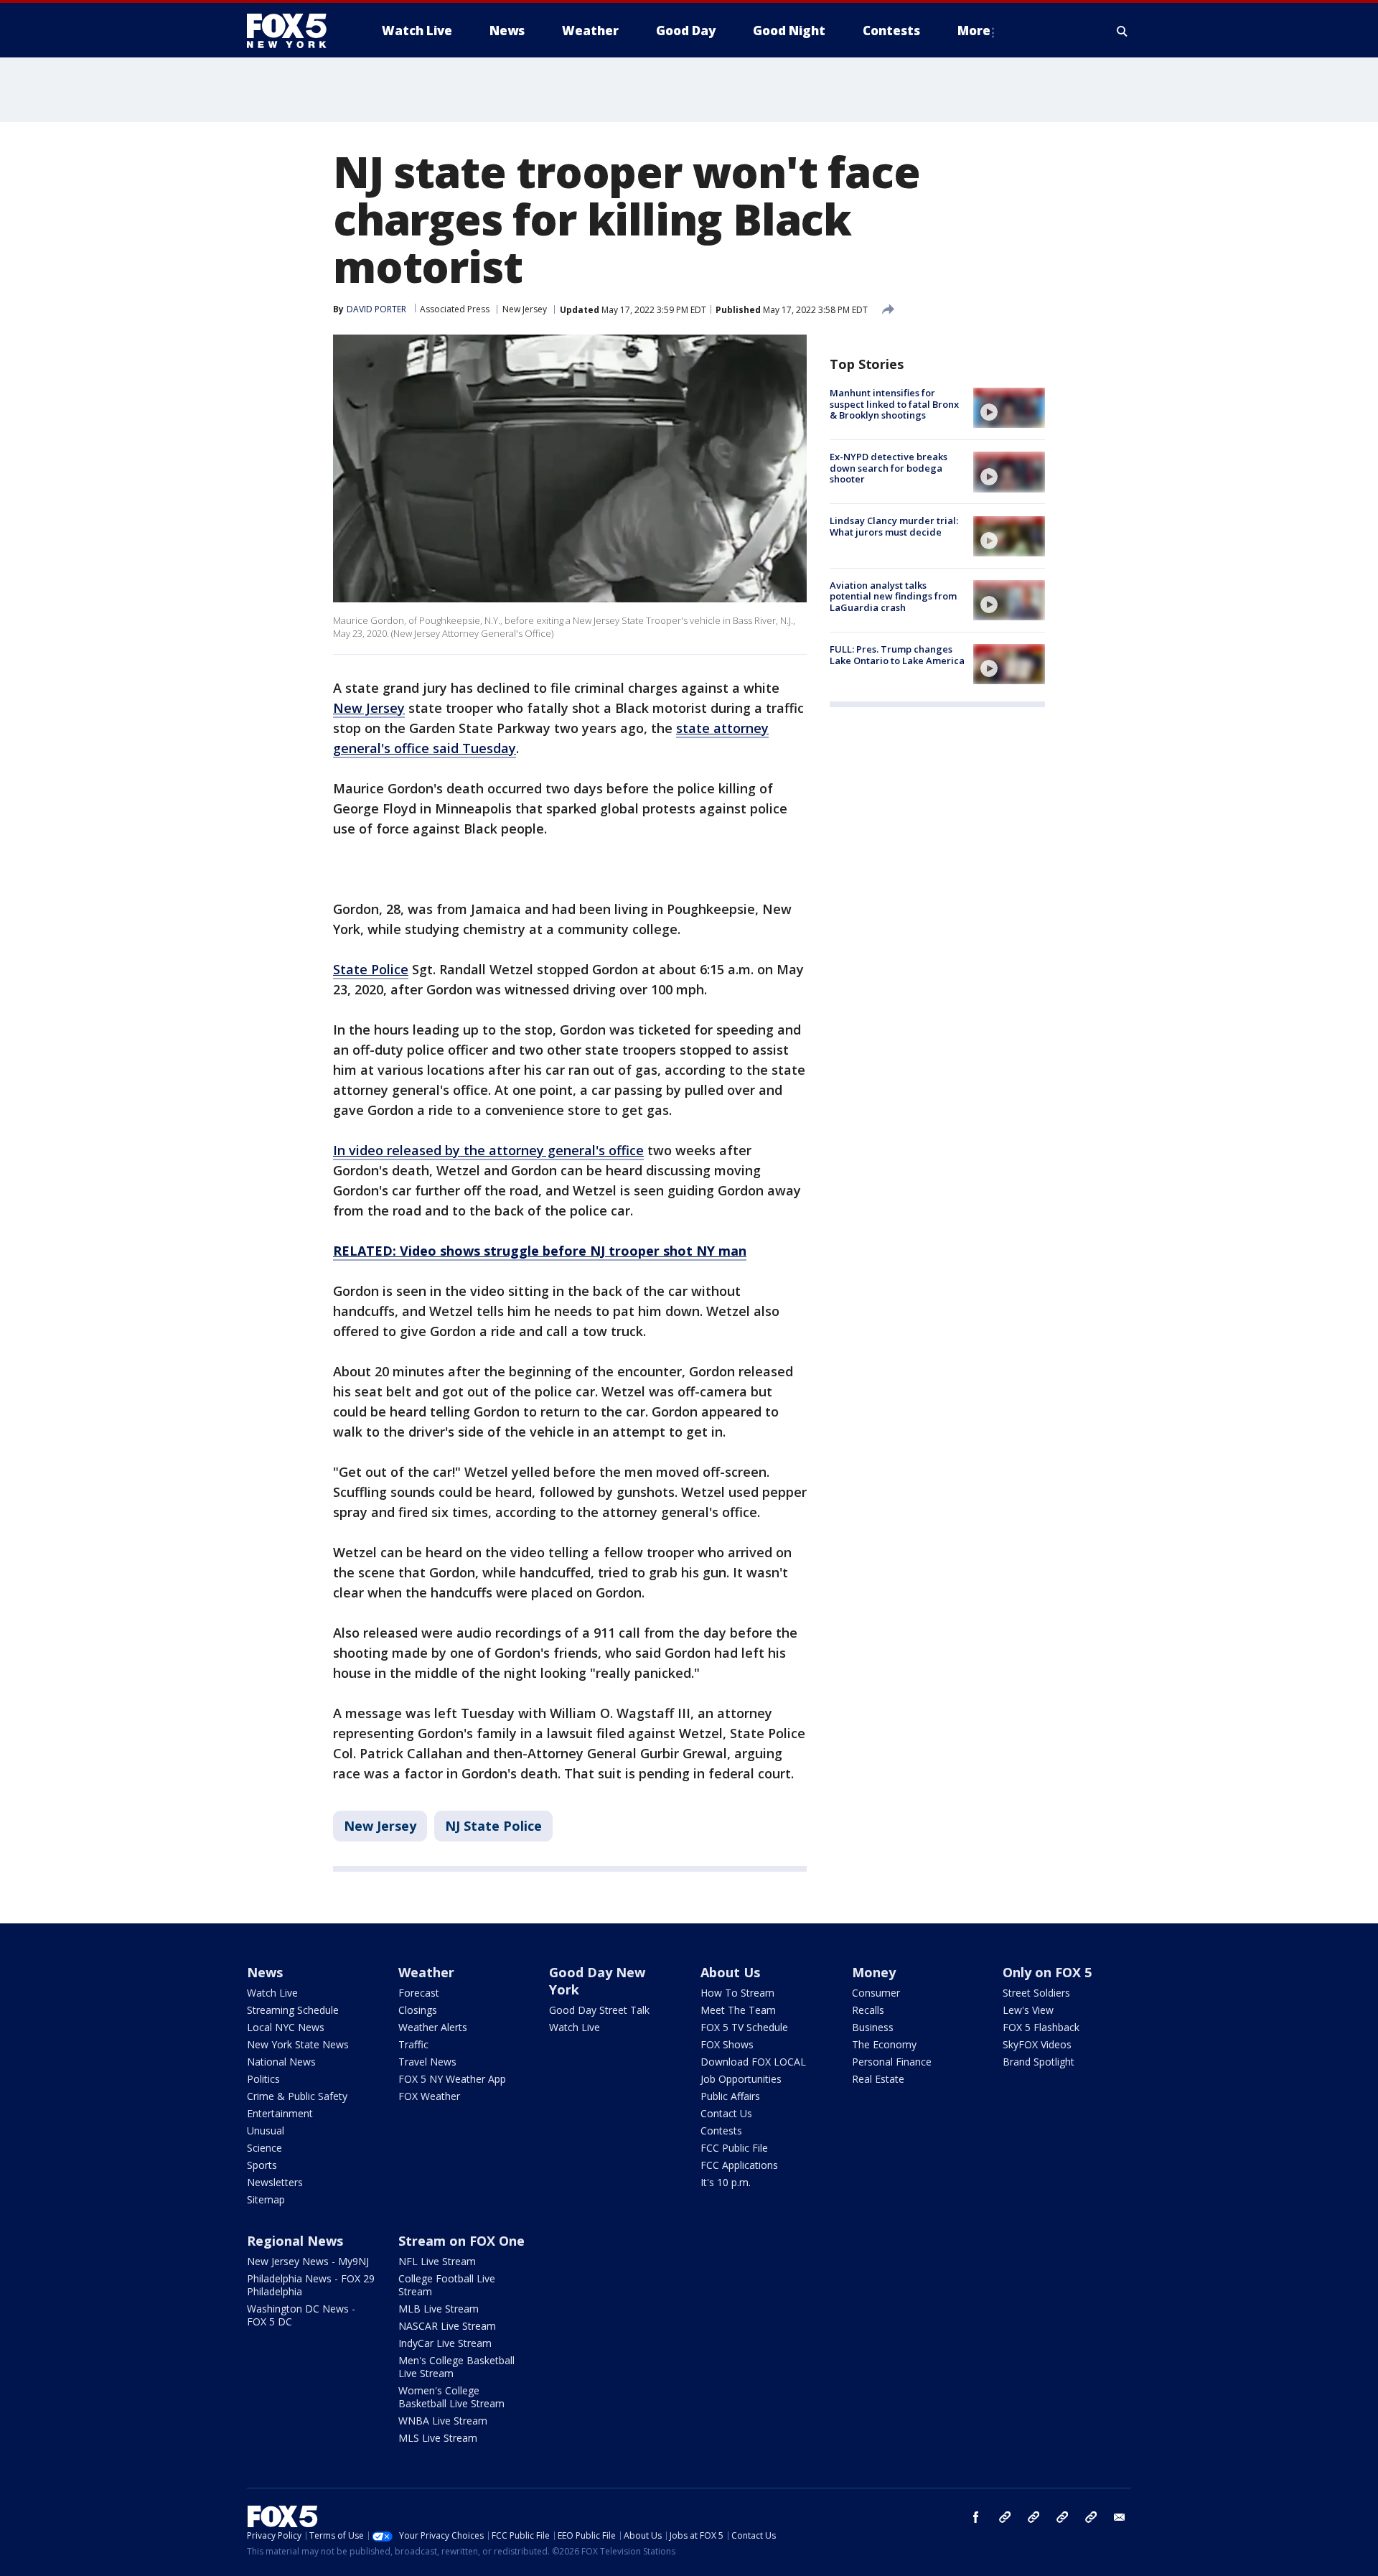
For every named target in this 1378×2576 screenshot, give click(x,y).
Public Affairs (730, 2096)
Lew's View (1028, 2010)
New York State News (298, 2044)
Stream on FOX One (461, 2241)
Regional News (295, 2241)
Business (873, 2027)
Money (874, 1972)
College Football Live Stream (447, 2285)
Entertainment (280, 2113)
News (265, 1972)
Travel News (427, 2062)
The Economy (884, 2044)
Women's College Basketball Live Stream (451, 2397)
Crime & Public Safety (297, 2096)
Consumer (876, 1993)
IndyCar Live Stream (445, 2343)
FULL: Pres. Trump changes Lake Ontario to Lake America (897, 655)
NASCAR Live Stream (447, 2326)
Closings (418, 2010)
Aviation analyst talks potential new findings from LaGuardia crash (893, 596)
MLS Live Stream (438, 2438)
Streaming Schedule (293, 2010)
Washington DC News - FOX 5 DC (301, 2315)
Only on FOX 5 (1047, 1972)
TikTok (1033, 2517)
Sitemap (266, 2199)
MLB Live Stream (439, 2309)
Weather (426, 1972)
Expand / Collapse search (1122, 31)
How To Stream (737, 1993)
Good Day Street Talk (599, 2010)
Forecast (419, 1993)
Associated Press (455, 309)
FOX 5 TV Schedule (744, 2027)
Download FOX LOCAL (753, 2062)
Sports (262, 2165)
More (974, 31)
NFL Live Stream (437, 2261)
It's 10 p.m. (726, 2182)
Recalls (868, 2010)
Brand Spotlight (1039, 2062)
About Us (730, 1972)
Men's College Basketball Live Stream (456, 2367)
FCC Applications (739, 2165)
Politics (263, 2079)
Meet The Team (738, 2010)
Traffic (413, 2044)
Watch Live (272, 1993)
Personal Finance (892, 2062)
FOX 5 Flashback (1041, 2027)
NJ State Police (493, 1826)
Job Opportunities (741, 2079)
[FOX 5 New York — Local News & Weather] (294, 31)
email (1120, 2517)
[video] (1009, 408)
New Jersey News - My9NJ (308, 2261)
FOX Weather (429, 2096)
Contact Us (726, 2113)
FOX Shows (727, 2044)
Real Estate (878, 2079)
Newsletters (275, 2182)
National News (281, 2062)
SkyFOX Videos (1037, 2044)
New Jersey (525, 309)
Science (264, 2148)
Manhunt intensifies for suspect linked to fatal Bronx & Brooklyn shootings (894, 404)
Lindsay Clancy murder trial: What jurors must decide (894, 527)
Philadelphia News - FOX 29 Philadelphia (311, 2285)
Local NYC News (286, 2027)
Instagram (1005, 2517)
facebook (976, 2517)
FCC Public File (734, 2148)
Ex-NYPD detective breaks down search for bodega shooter (889, 468)
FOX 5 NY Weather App (452, 2079)
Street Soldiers (1036, 1993)
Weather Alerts (433, 2027)
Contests (721, 2131)
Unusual (266, 2131)
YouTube (1062, 2517)
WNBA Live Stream (443, 2421)
